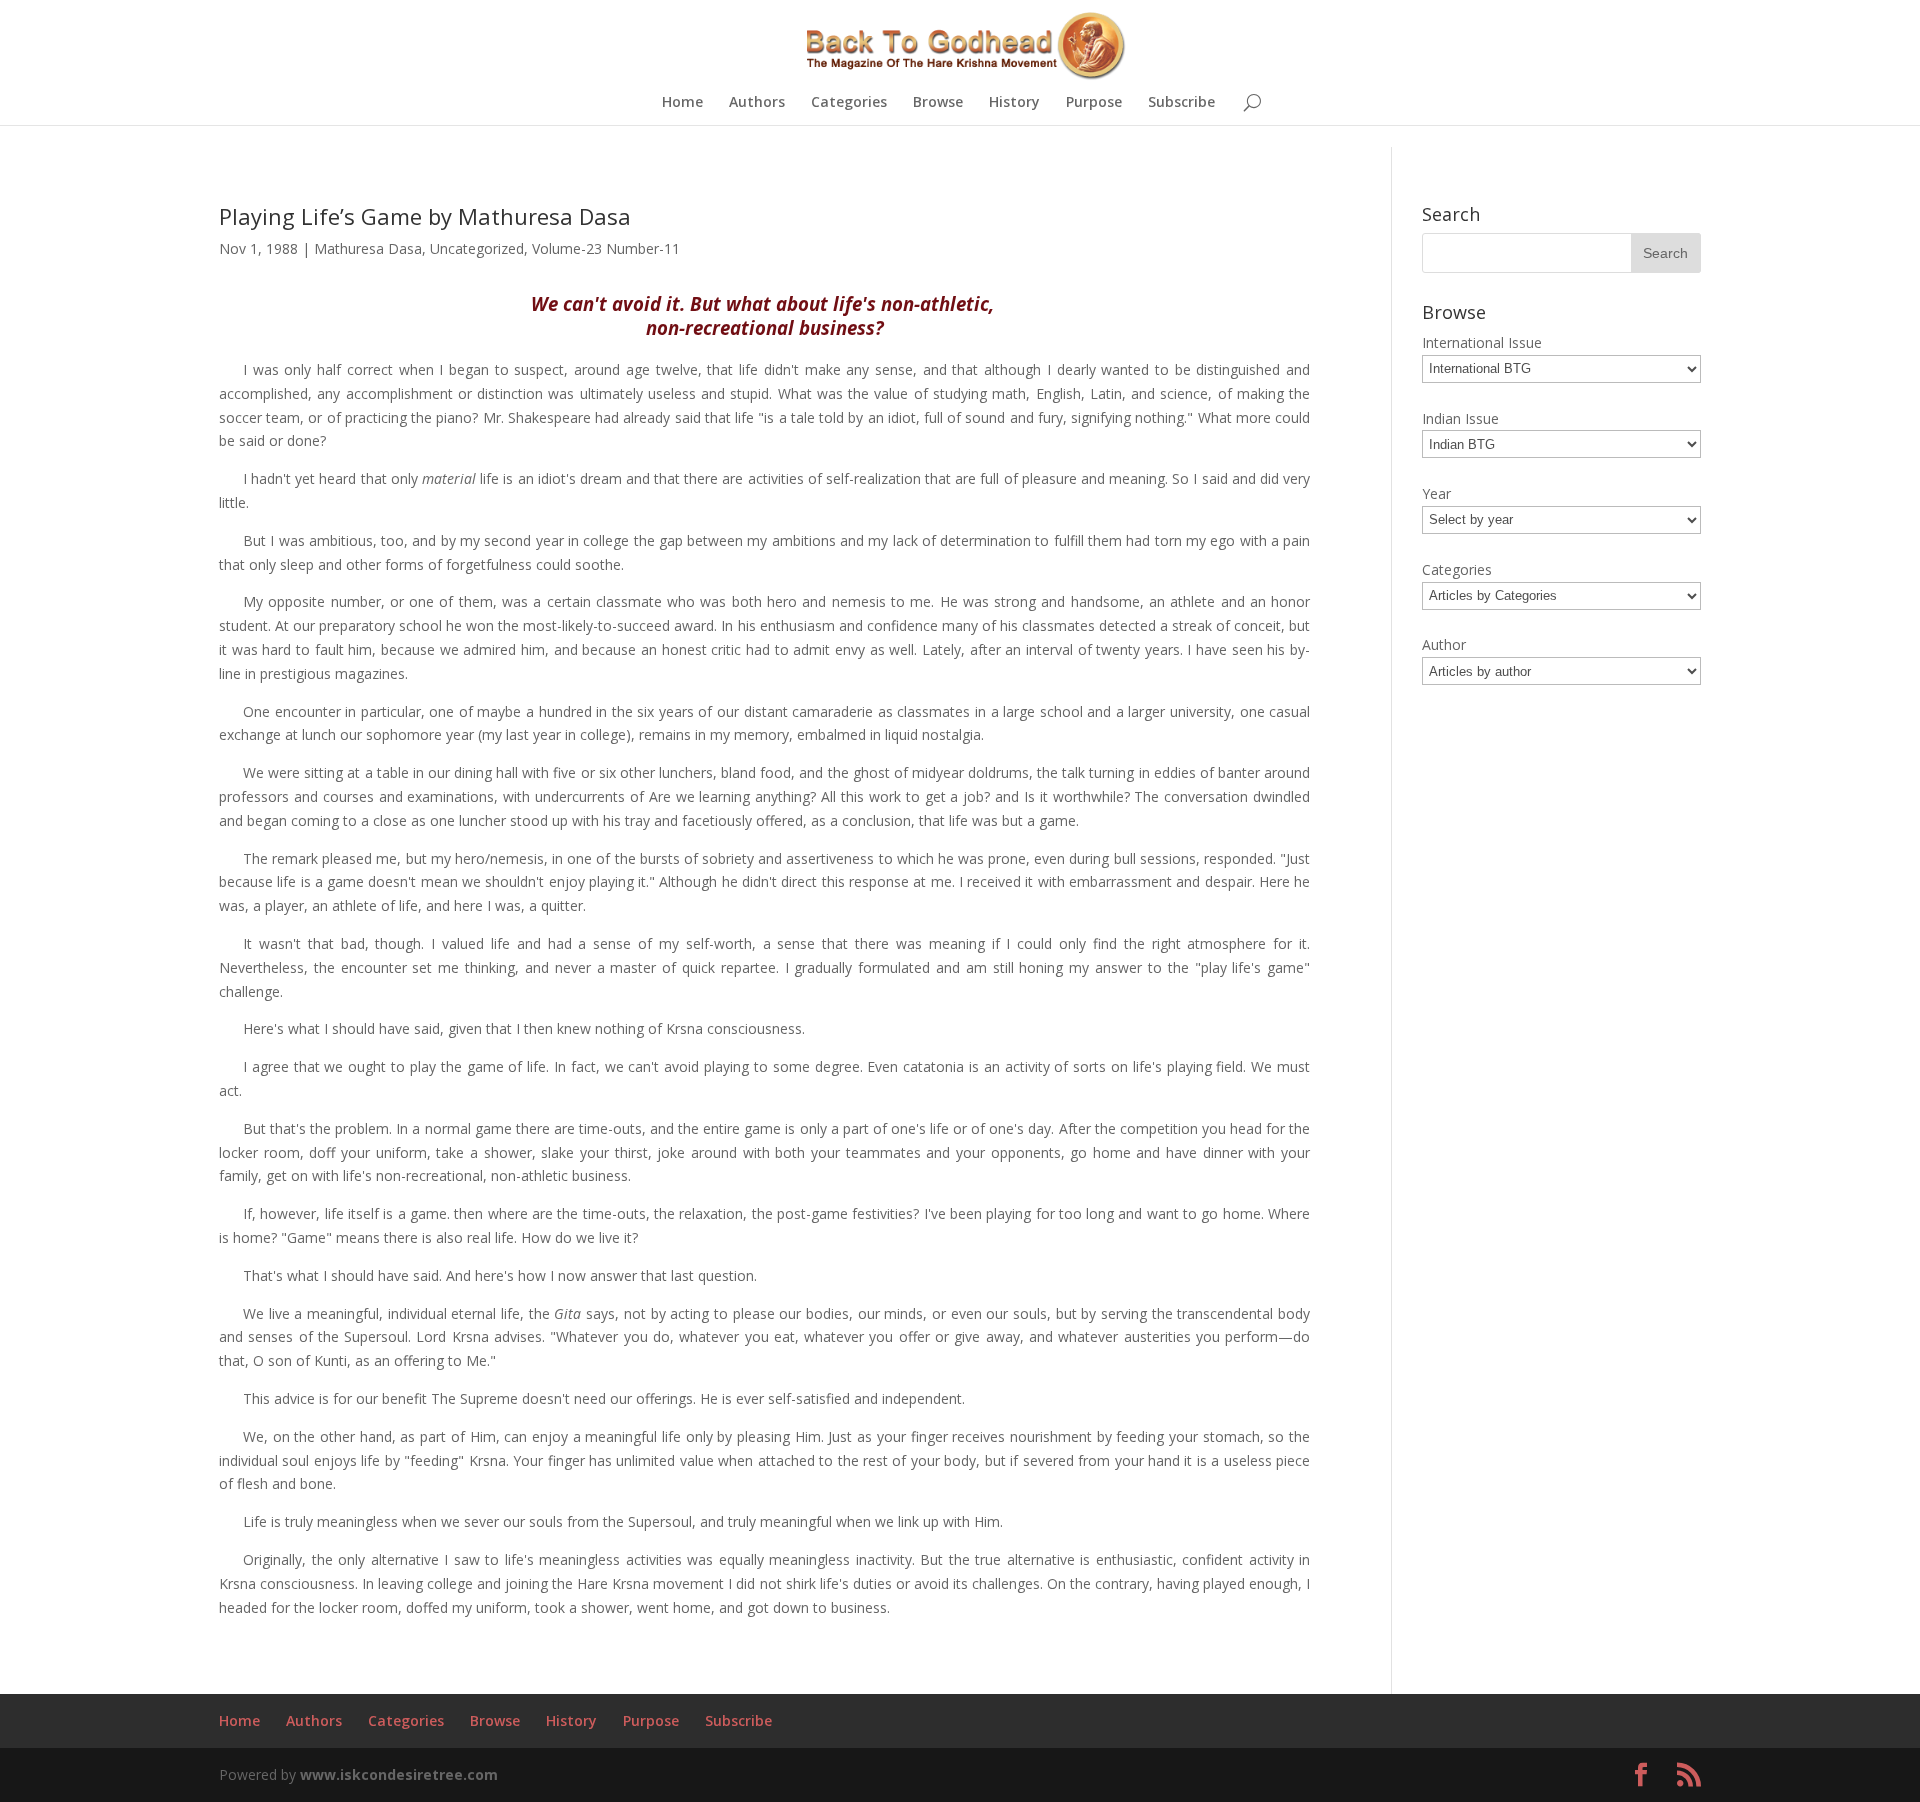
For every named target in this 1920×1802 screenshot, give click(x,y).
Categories (849, 103)
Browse (938, 103)
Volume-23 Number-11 (606, 248)
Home (682, 103)
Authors (757, 103)
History (1014, 103)
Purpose (1094, 103)
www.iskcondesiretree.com (399, 1774)
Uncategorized (477, 248)
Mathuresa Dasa (368, 248)
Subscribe (1181, 103)
